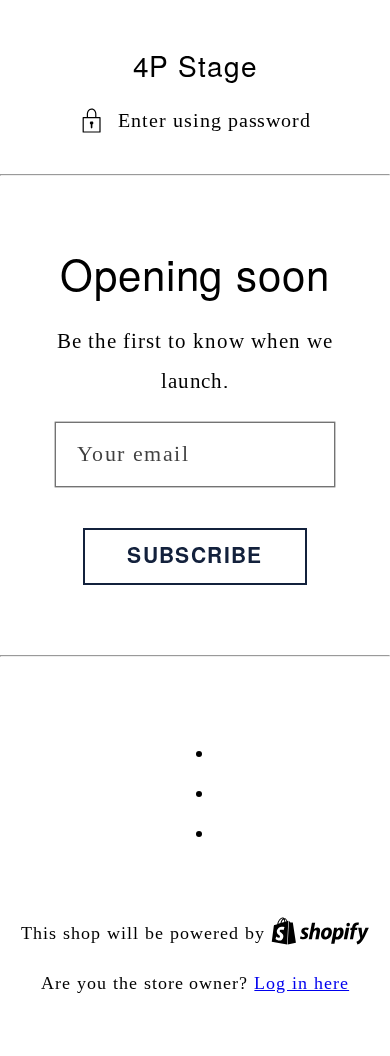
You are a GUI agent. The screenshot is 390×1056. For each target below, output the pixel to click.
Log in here (301, 983)
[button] (195, 120)
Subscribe (195, 554)
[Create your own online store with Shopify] (320, 933)
